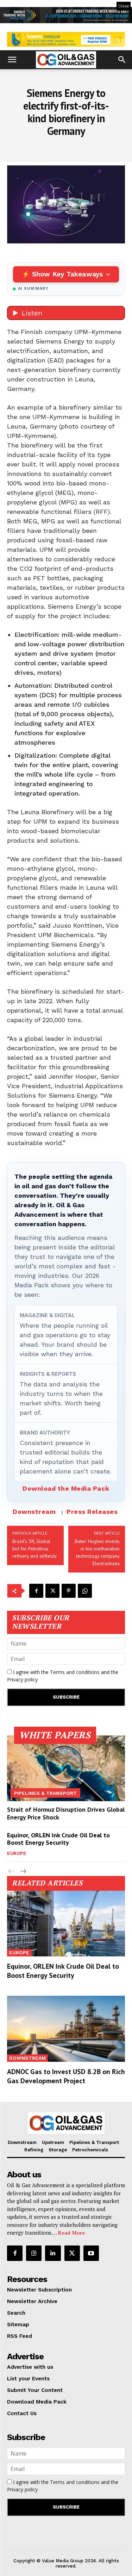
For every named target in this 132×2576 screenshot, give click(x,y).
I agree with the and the (63, 1676)
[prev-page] (11, 1872)
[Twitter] (52, 1591)
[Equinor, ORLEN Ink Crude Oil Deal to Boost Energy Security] (66, 1924)
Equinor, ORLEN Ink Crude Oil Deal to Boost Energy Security (58, 1839)
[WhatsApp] (85, 1591)
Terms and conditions (75, 1672)
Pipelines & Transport (45, 1793)
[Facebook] (36, 1591)
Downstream (34, 1512)
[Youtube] (91, 2253)
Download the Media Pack (66, 1488)
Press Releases (92, 1512)
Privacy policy (22, 1679)
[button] (12, 60)
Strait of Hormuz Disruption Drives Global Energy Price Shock (66, 1813)
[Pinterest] (69, 1591)
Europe (17, 1853)
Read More (71, 2233)
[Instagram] (34, 2253)
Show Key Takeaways (67, 274)
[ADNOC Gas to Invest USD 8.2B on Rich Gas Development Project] (66, 2029)
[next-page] (23, 1872)
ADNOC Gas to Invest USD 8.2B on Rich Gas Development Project (66, 2076)
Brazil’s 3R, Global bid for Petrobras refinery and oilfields (34, 1549)
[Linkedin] (53, 2253)
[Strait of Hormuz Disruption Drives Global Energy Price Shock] (66, 1768)
